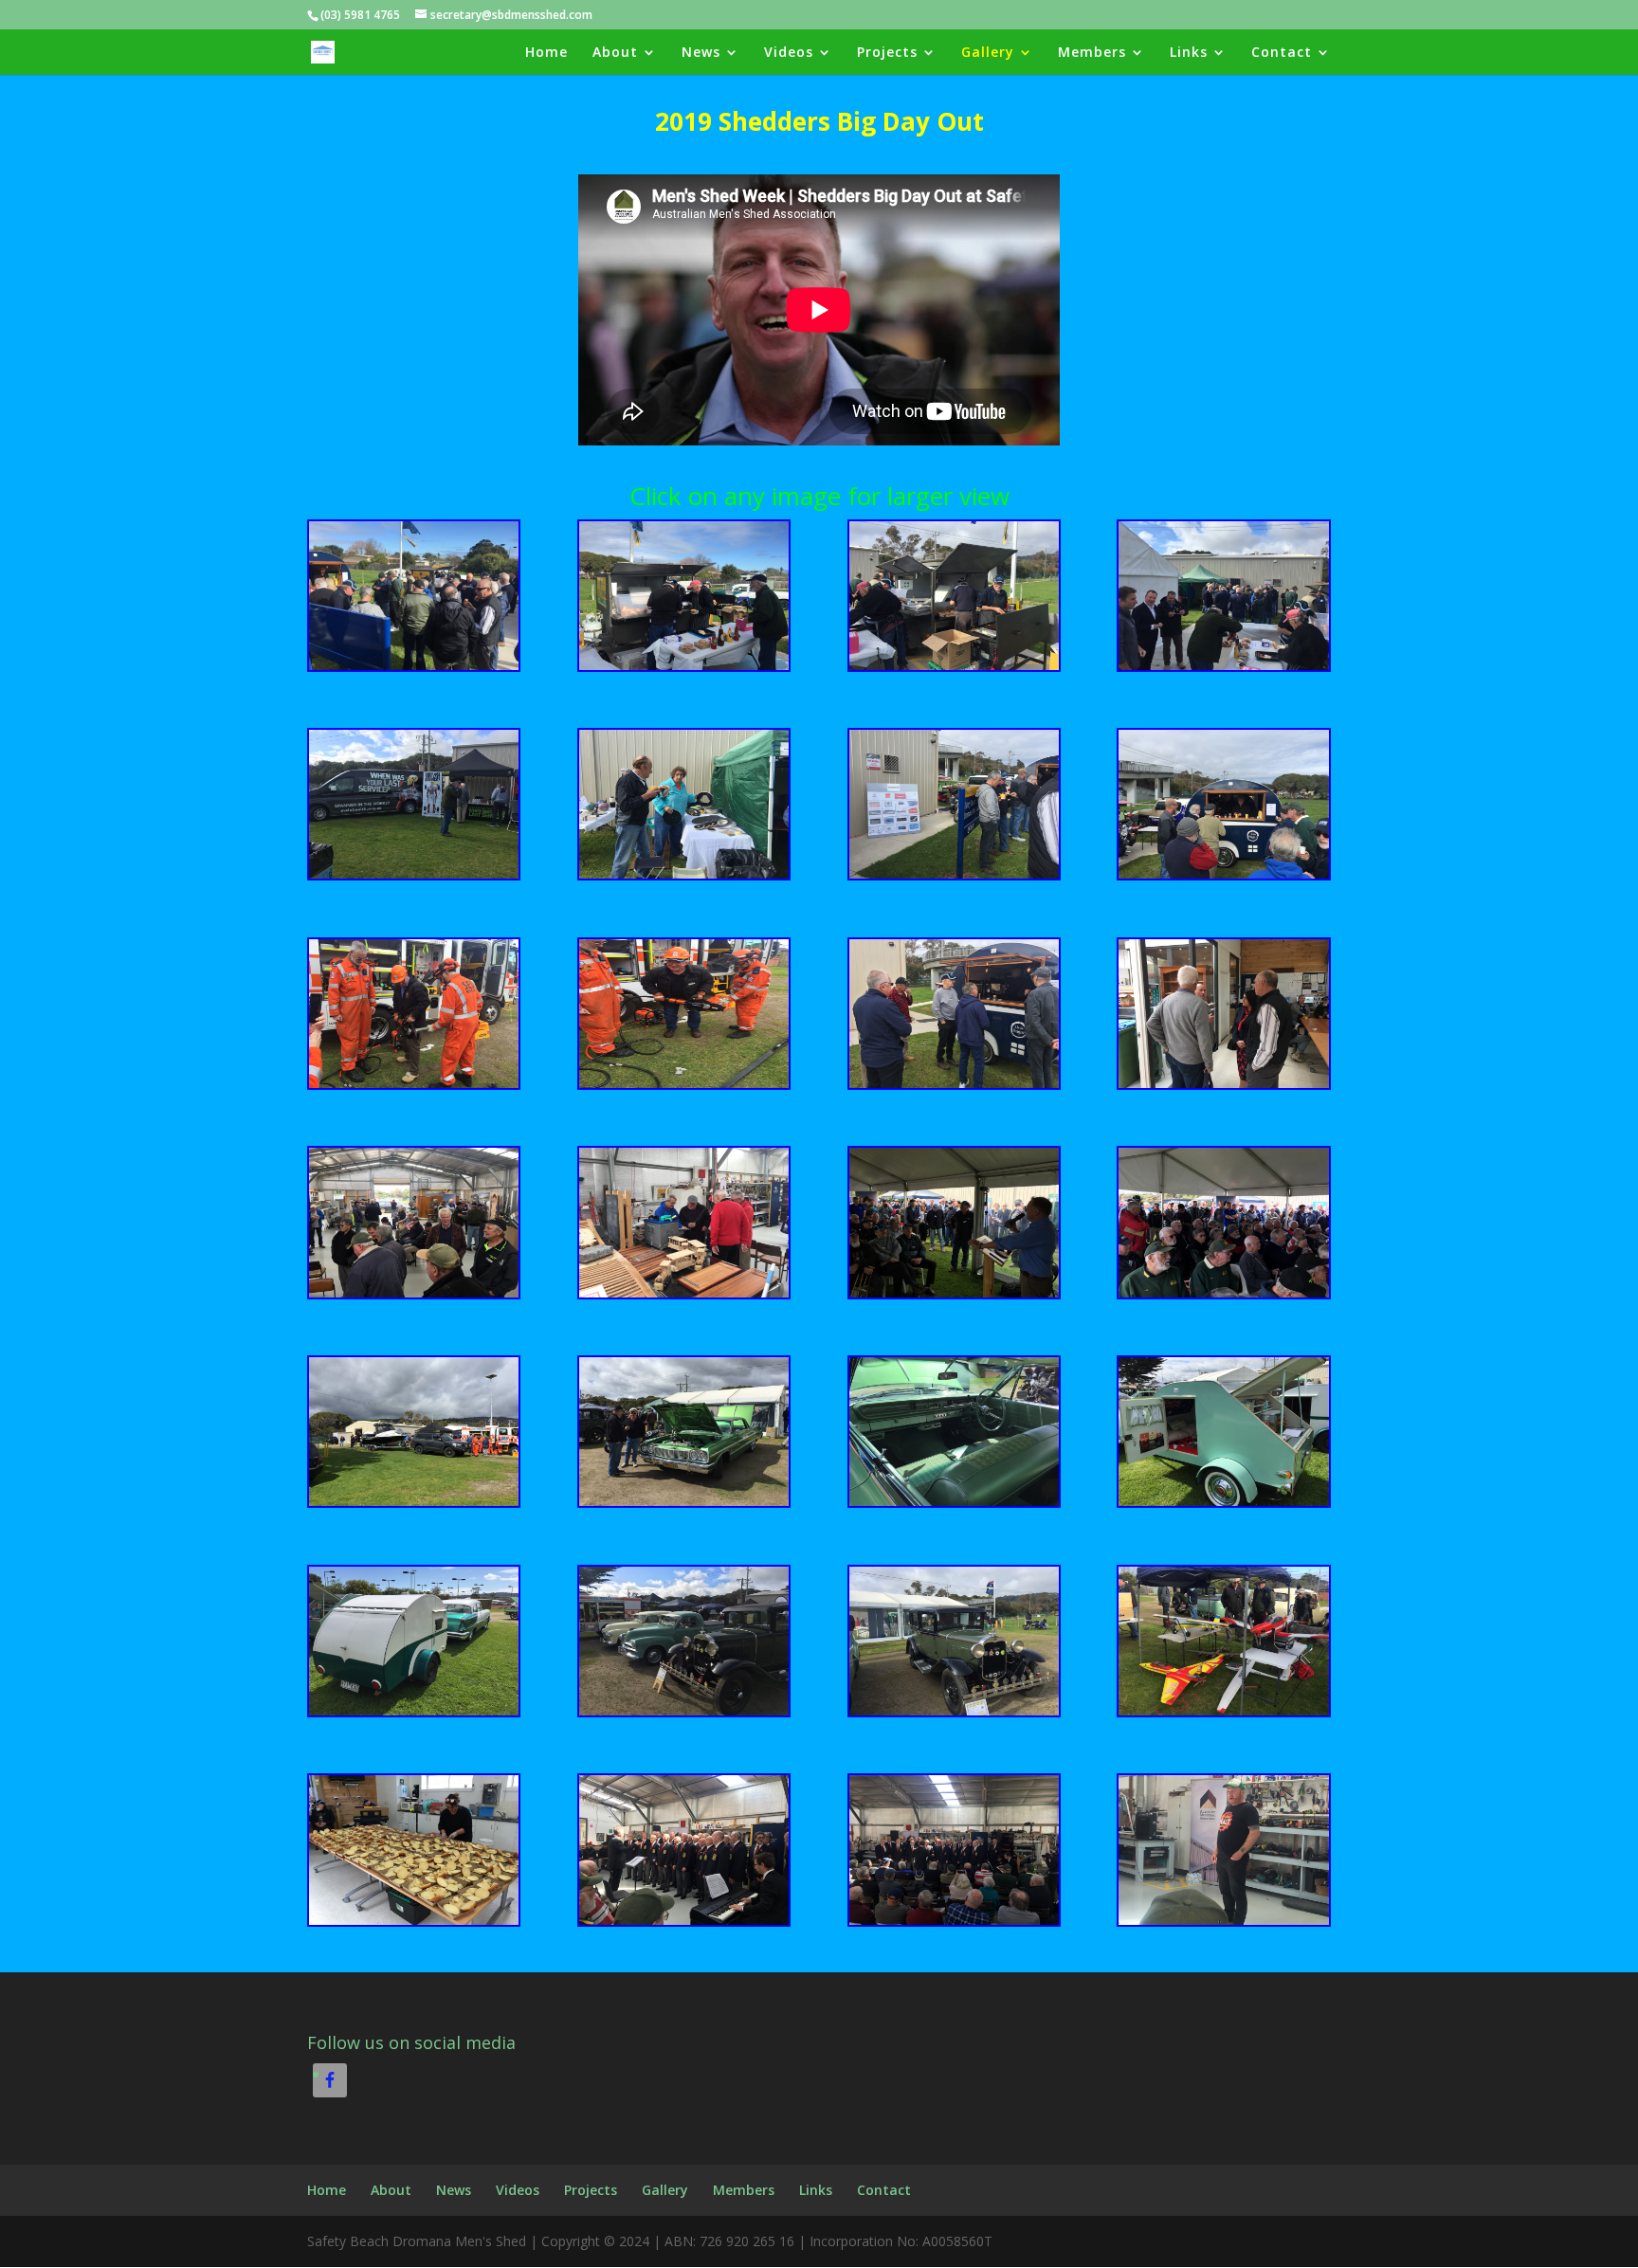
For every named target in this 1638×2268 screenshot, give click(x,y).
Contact (1282, 53)
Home (546, 53)
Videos (789, 53)
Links (1189, 53)
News (701, 53)
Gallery (988, 53)
